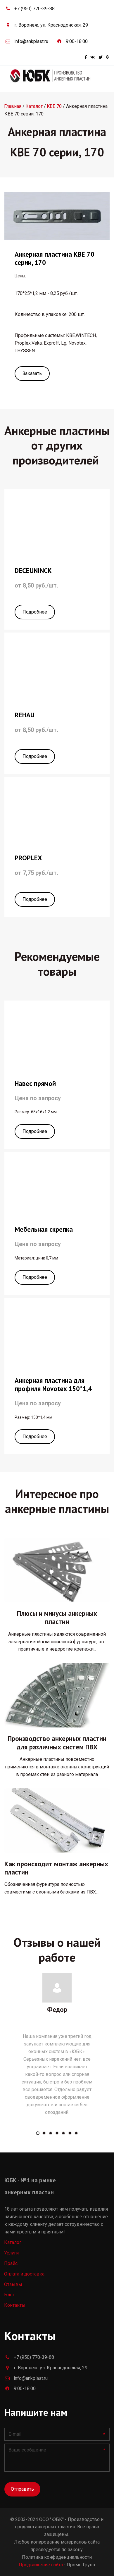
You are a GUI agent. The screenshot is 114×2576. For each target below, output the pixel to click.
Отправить (22, 2489)
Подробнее (35, 612)
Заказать (32, 373)
